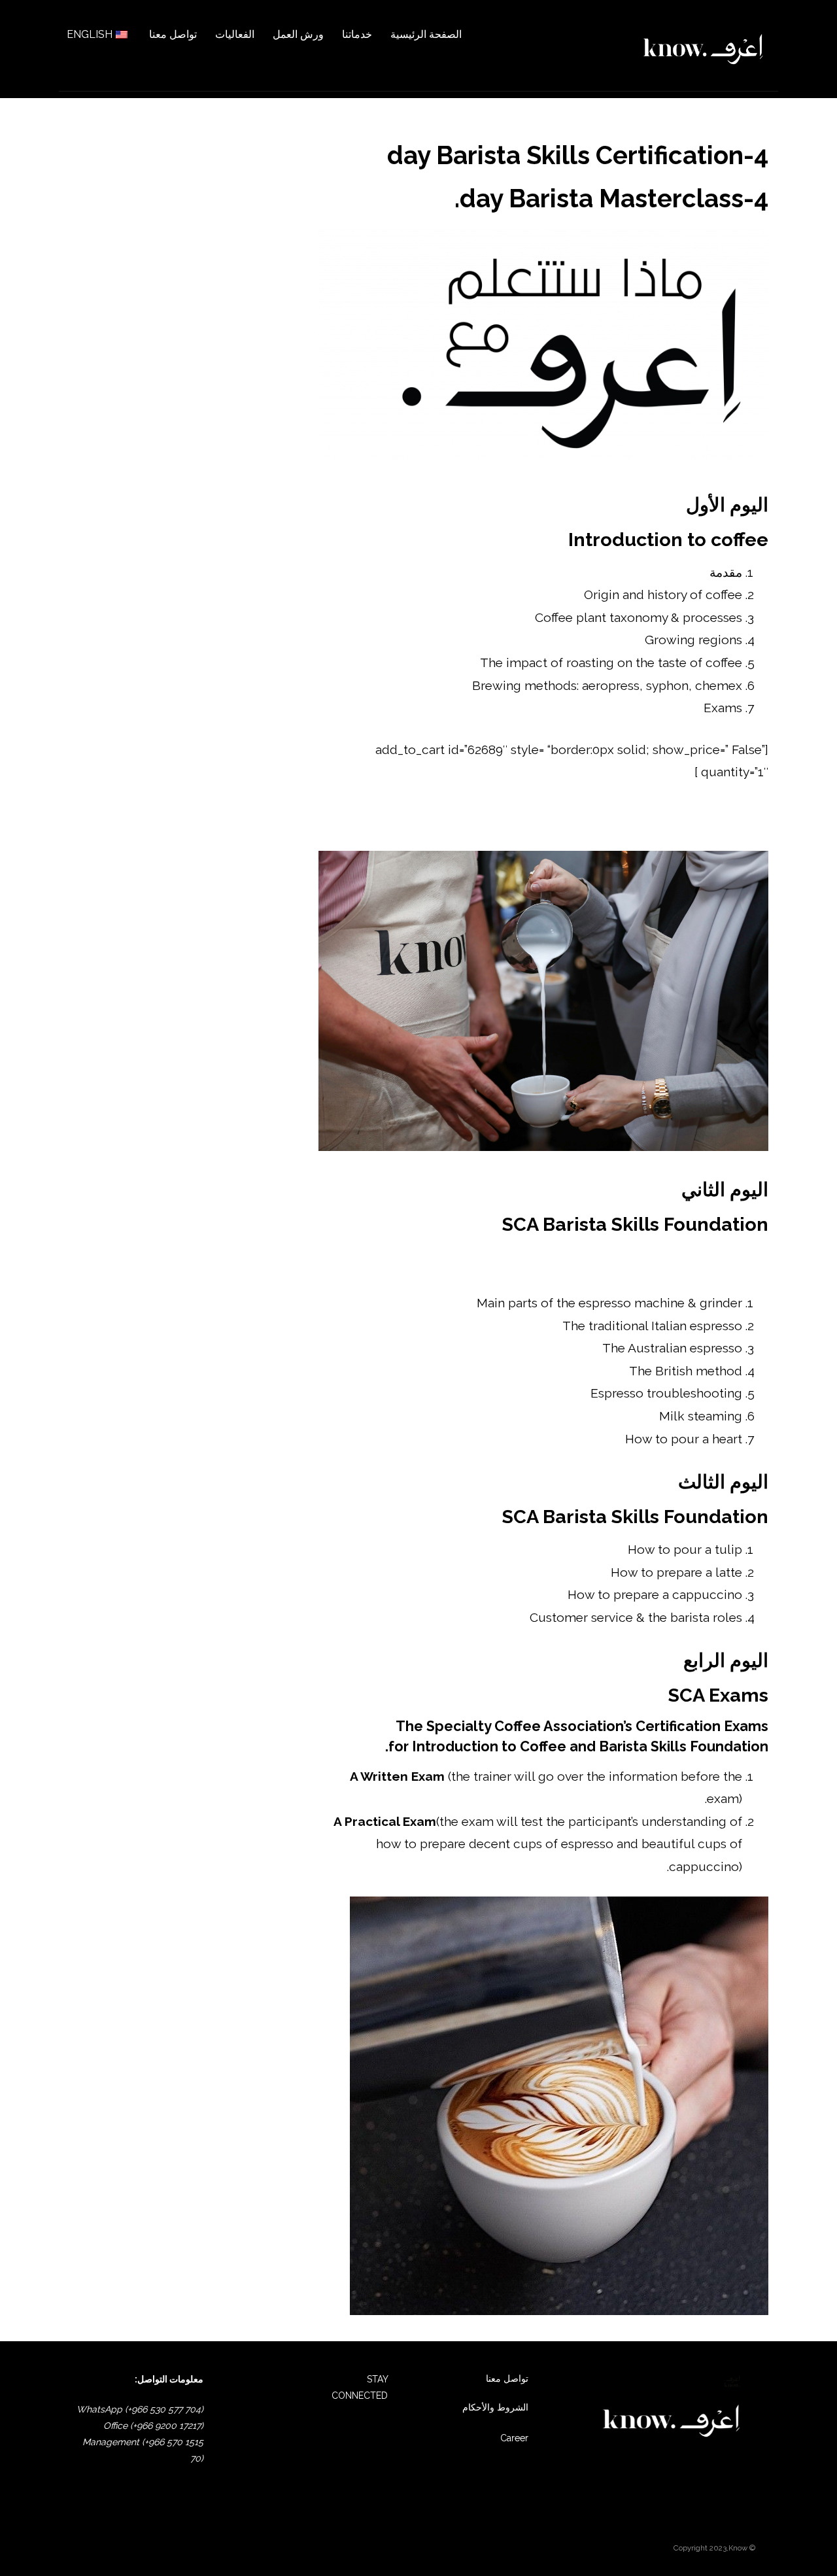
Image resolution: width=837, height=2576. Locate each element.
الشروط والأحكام (495, 2407)
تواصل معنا (507, 2379)
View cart (741, 817)
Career (514, 2438)
